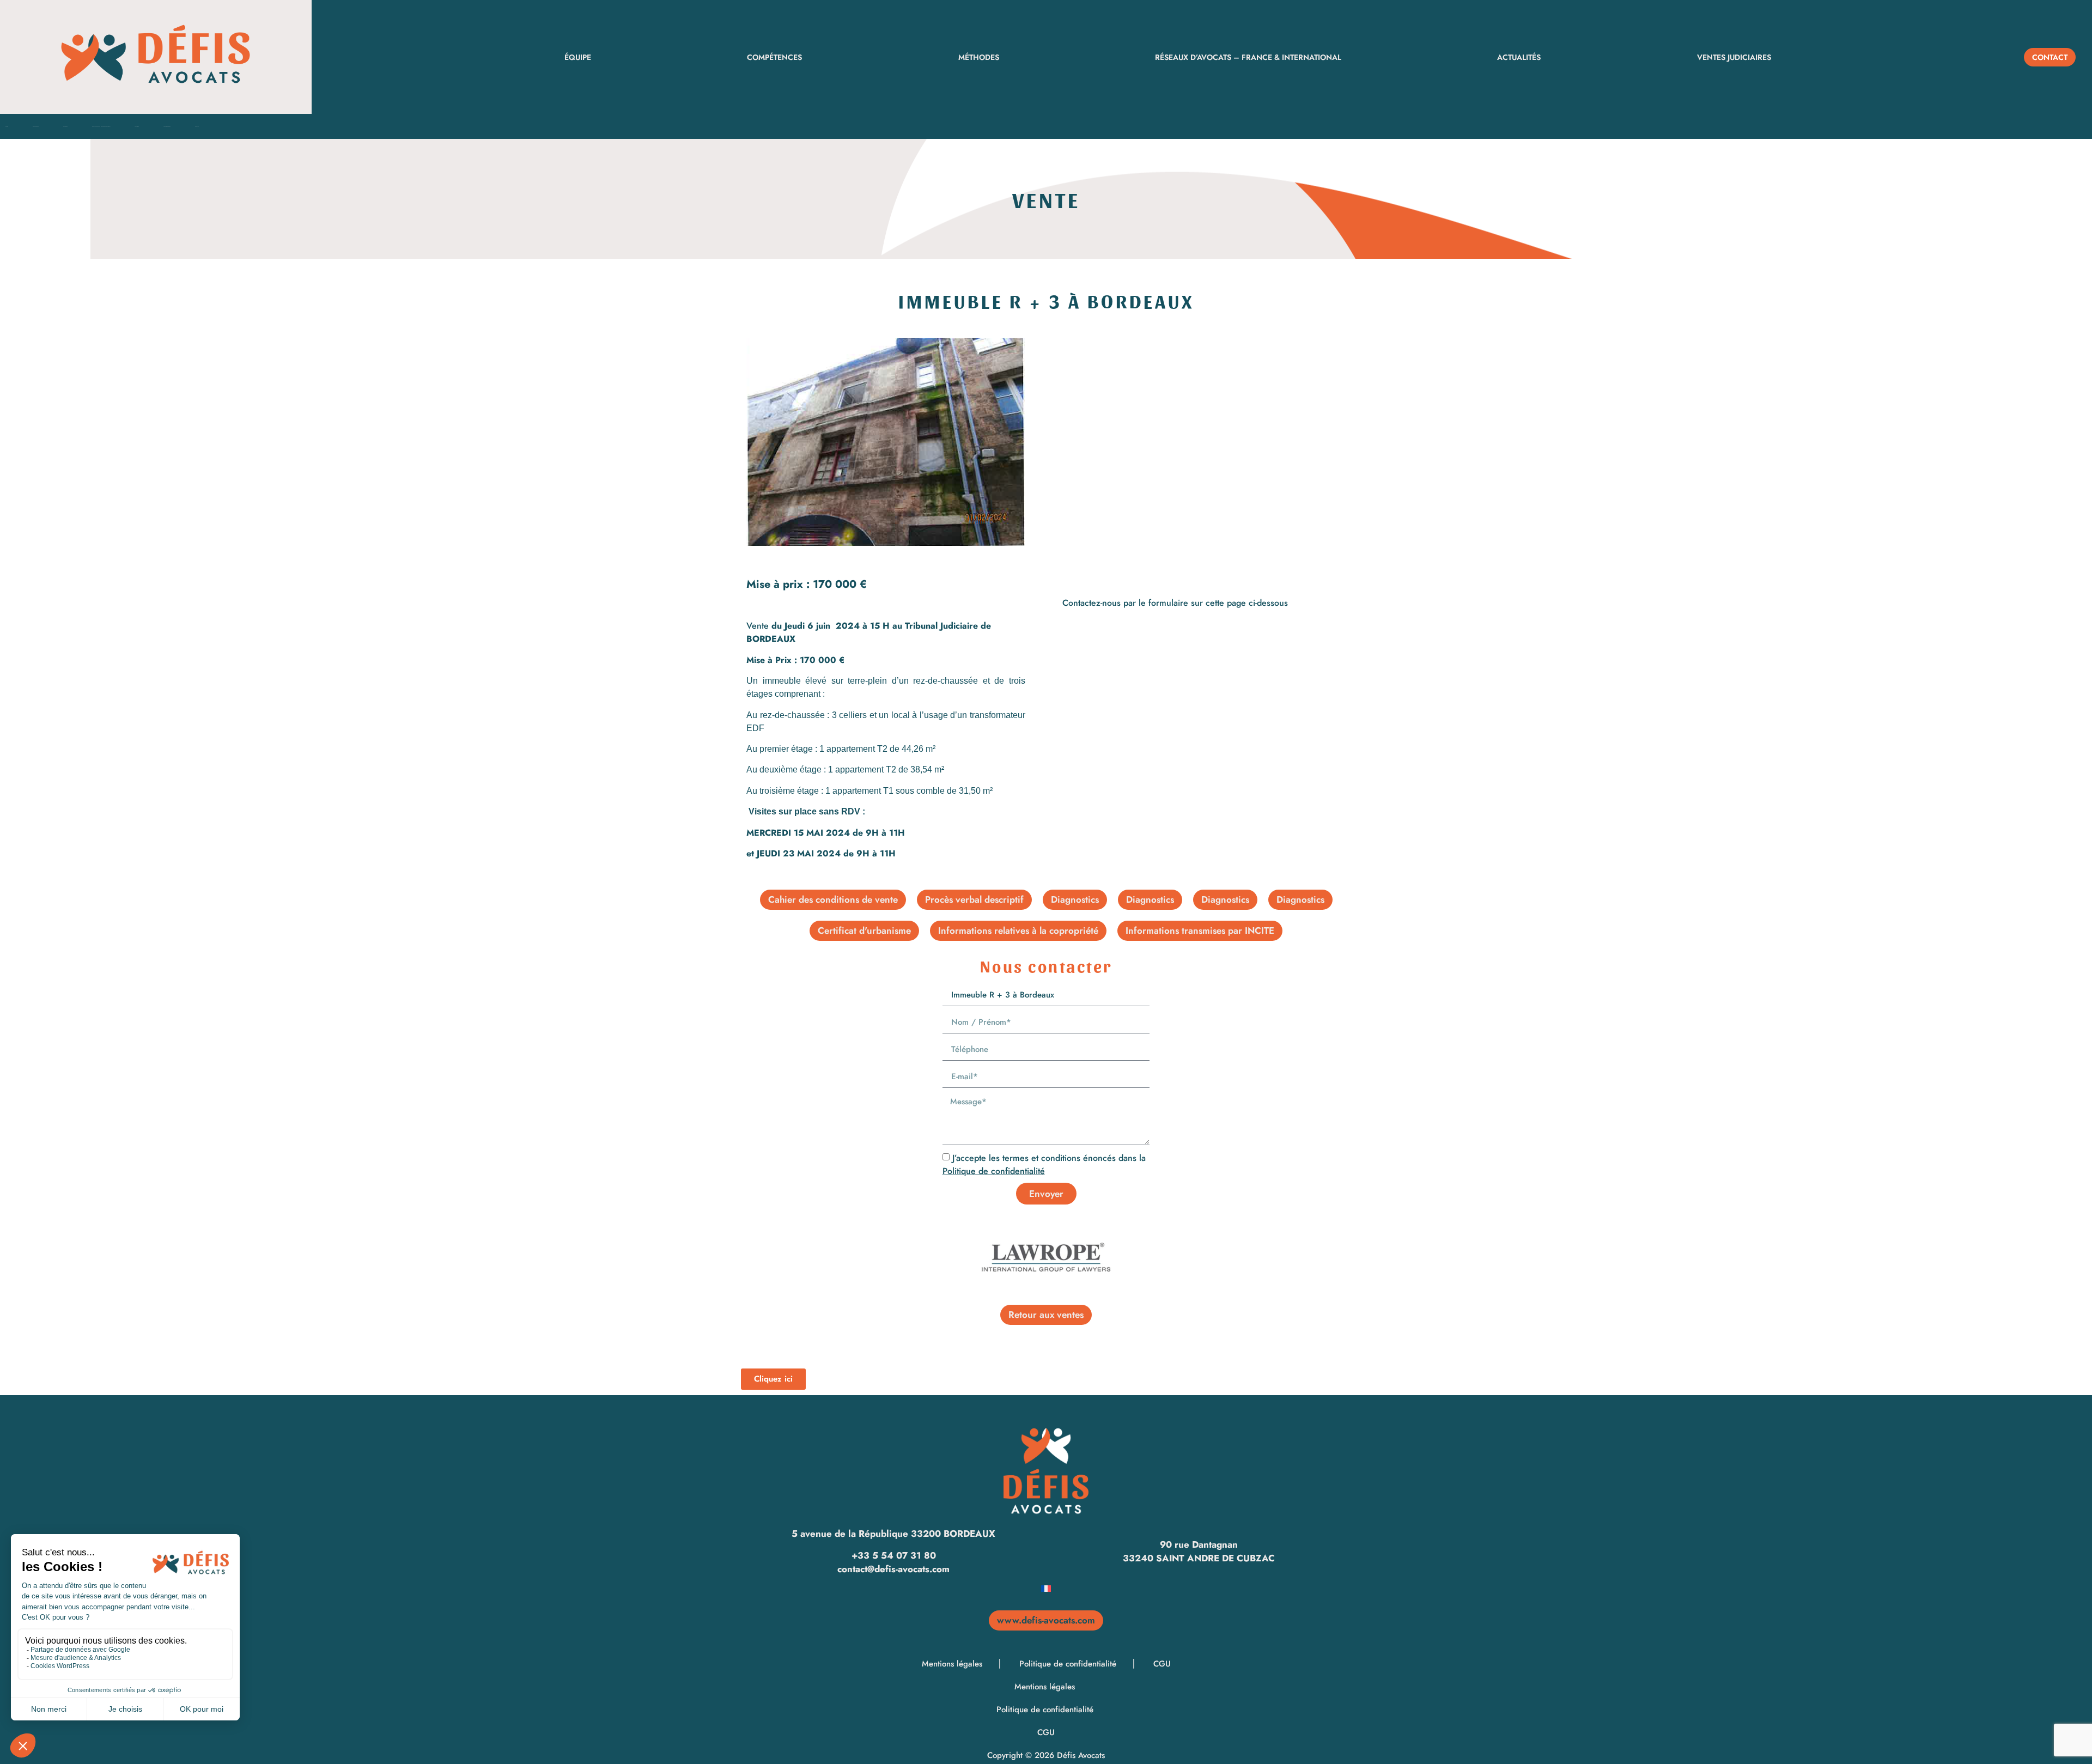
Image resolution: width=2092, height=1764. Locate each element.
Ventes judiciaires (1734, 57)
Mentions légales (953, 1664)
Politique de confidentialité (994, 1171)
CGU (1162, 1664)
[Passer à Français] (1046, 1588)
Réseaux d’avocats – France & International (1248, 57)
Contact (197, 126)
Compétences (774, 57)
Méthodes (979, 57)
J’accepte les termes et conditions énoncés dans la (1044, 1164)
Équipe (578, 57)
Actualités (1519, 57)
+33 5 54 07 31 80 (894, 1555)
